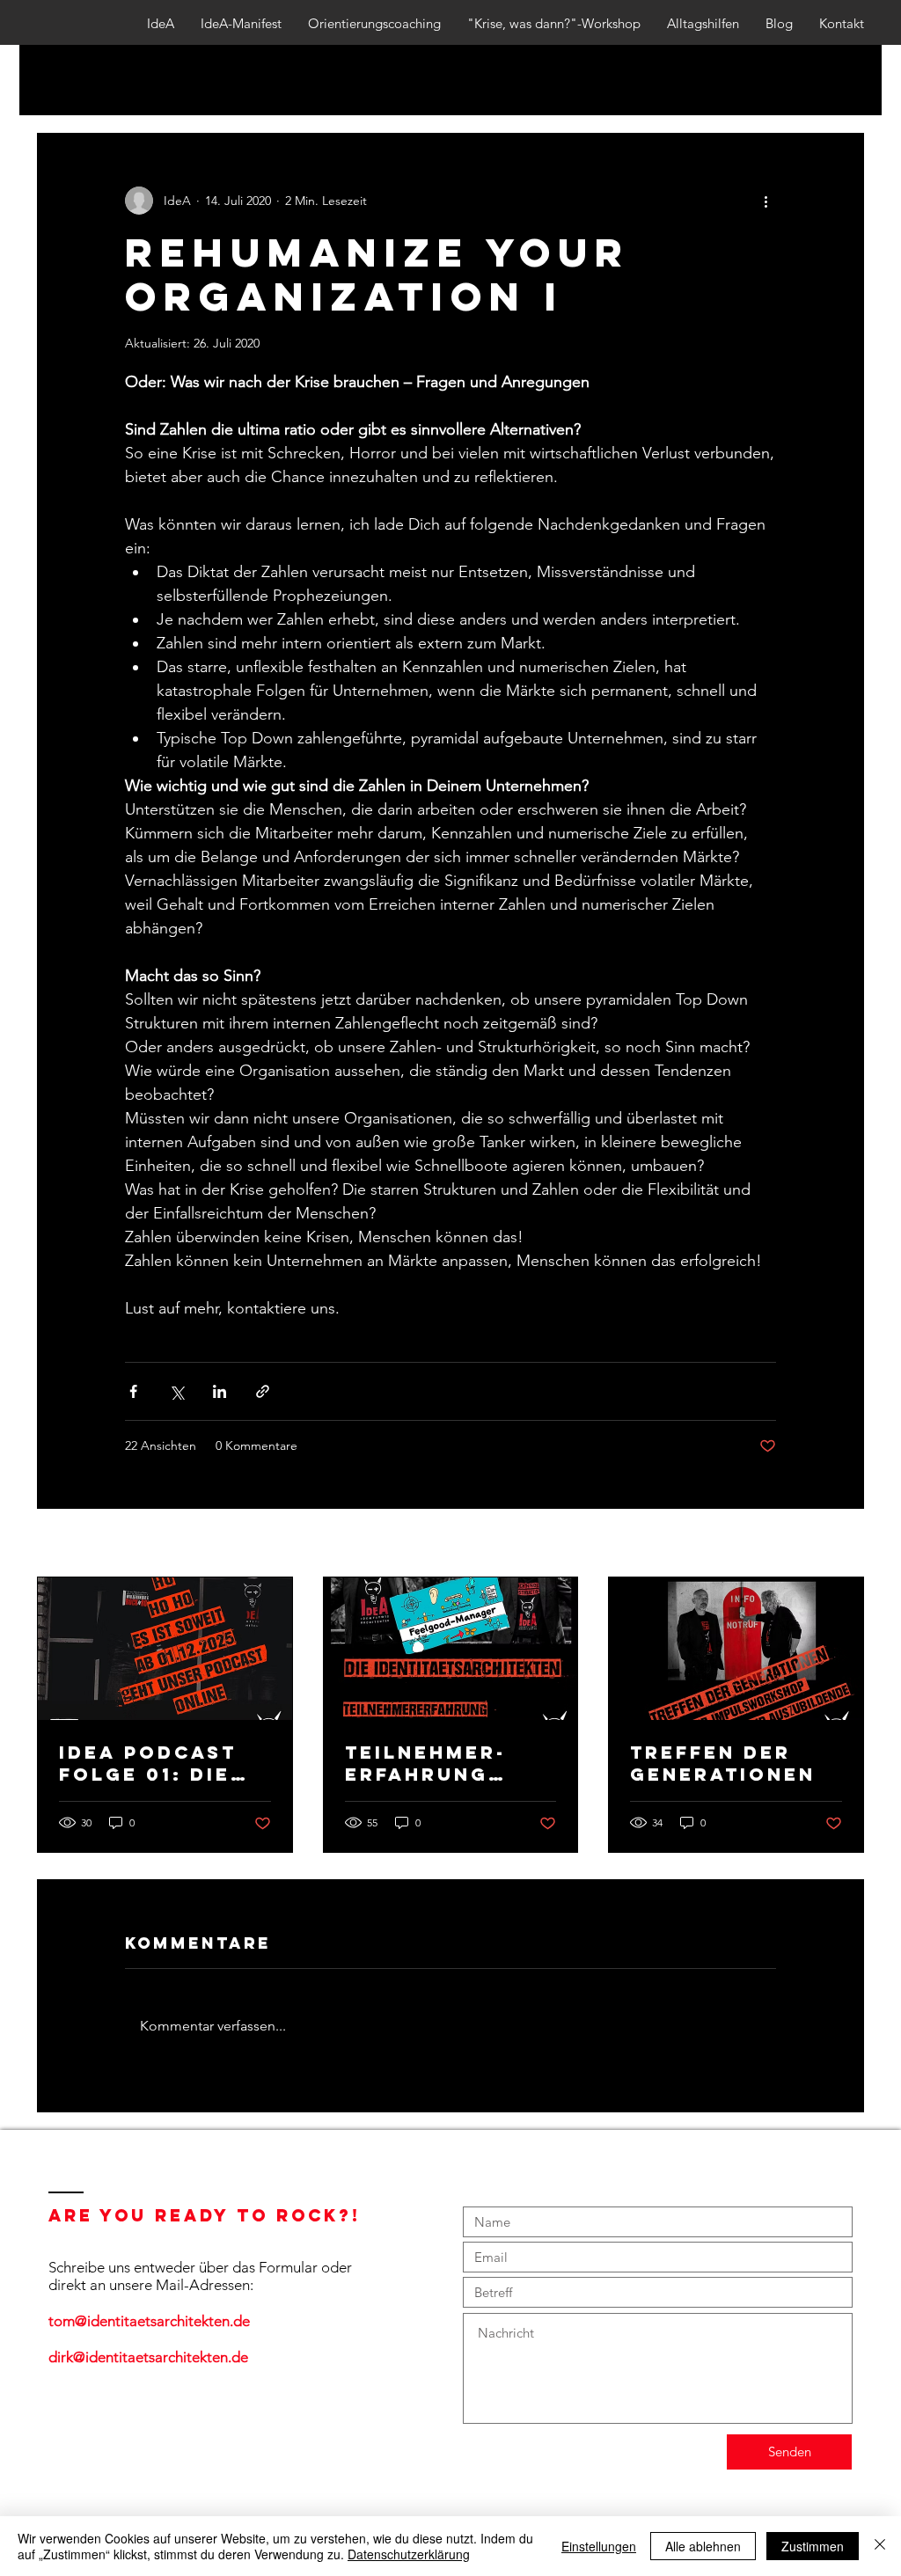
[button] (842, 80)
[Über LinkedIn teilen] (220, 1391)
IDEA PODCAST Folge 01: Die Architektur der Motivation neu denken (162, 1763)
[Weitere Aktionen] (765, 201)
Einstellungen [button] (599, 2546)
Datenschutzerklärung (409, 2554)
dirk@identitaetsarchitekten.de (148, 2357)
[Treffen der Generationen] (736, 1649)
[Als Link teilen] (263, 1391)
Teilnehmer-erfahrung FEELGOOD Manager (425, 1763)
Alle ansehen (828, 1544)
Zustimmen (813, 2546)
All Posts (62, 80)
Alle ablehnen (703, 2546)
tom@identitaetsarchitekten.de (149, 2321)
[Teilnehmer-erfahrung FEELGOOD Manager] (451, 1649)
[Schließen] (880, 2546)
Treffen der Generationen (723, 1763)
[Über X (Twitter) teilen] (176, 1391)
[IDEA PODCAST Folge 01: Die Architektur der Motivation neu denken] (165, 1649)
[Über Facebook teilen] (133, 1391)
